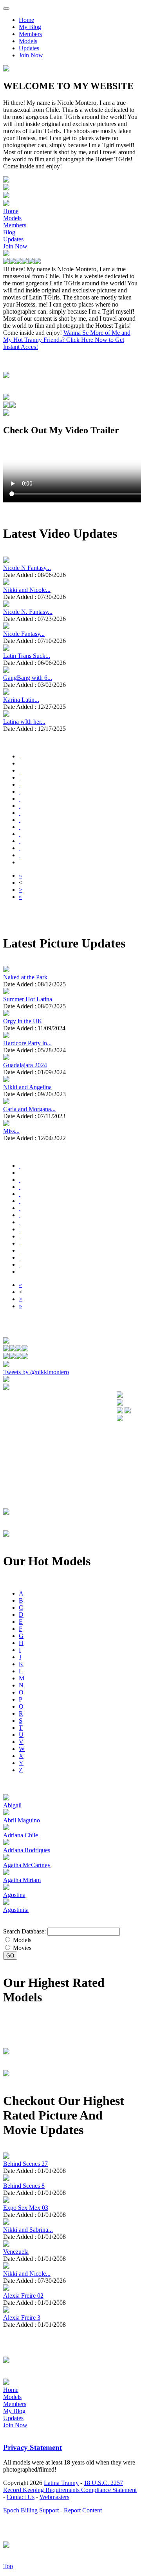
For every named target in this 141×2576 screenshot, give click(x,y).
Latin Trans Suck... (27, 656)
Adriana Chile (21, 1835)
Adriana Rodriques (27, 1850)
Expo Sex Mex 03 (26, 2208)
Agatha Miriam (22, 1880)
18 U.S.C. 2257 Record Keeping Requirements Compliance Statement (70, 2486)
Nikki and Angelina (27, 1087)
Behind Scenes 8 (24, 2186)
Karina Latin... (21, 700)
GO (10, 1956)
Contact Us (21, 2497)
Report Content (83, 2510)
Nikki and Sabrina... (28, 2230)
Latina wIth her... (24, 722)
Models (28, 41)
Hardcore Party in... (27, 1043)
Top (8, 2566)
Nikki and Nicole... (27, 590)
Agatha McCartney (27, 1865)
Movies (21, 1948)
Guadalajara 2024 (25, 1065)
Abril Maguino (22, 1820)
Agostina (14, 1895)
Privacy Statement (33, 2447)
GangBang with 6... (28, 678)
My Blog (30, 27)
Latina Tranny (61, 2483)
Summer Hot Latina (28, 999)
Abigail (12, 1805)
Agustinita (16, 1910)
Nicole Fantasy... (24, 634)
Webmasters (54, 2497)
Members (30, 34)
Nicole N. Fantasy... (28, 612)
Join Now (31, 55)
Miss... (11, 1131)
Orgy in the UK (23, 1021)
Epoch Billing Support (31, 2510)
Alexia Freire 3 (22, 2318)
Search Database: (24, 1931)
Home (26, 20)
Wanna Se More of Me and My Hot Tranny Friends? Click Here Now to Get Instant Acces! (67, 340)
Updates (29, 48)
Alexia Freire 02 (23, 2296)
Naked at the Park (25, 977)
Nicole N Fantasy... (27, 568)
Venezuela (16, 2252)
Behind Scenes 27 (25, 2164)
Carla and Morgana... (29, 1109)
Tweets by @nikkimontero (36, 1372)
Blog (9, 232)
